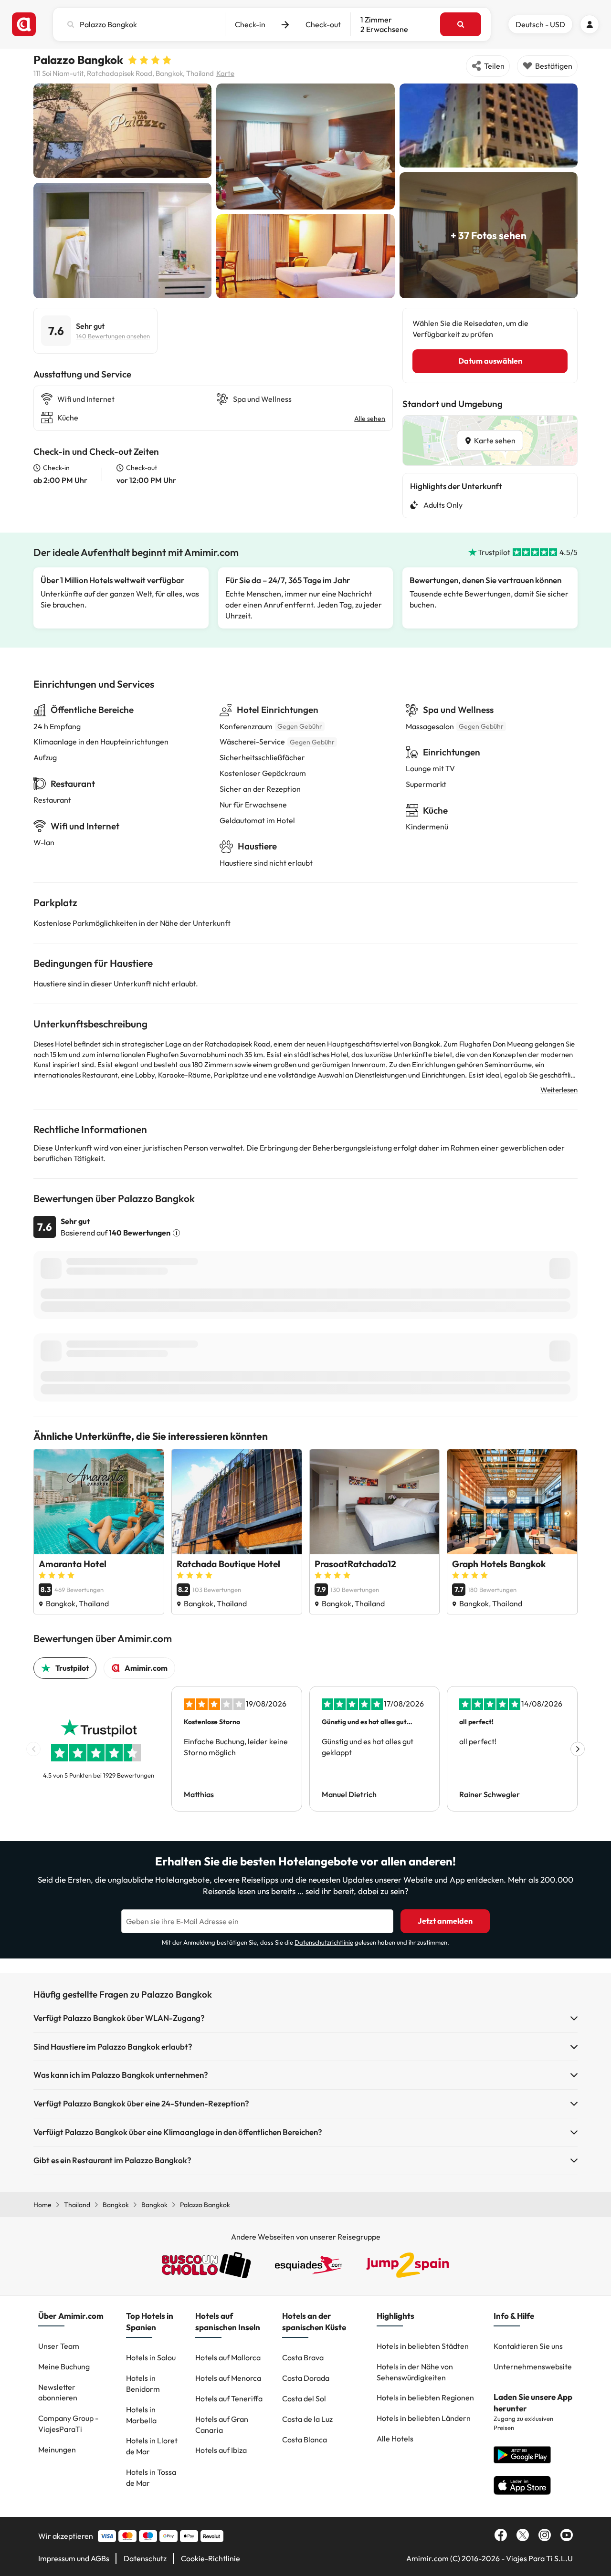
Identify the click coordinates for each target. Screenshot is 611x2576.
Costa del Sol (304, 2398)
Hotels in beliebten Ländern (424, 2418)
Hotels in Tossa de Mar (151, 2477)
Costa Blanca (305, 2440)
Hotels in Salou (151, 2357)
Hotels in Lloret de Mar (152, 2446)
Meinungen (57, 2450)
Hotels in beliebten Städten (423, 2346)
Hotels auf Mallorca (228, 2357)
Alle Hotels (395, 2439)
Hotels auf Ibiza (221, 2450)
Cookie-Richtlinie (211, 2558)
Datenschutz (145, 2558)
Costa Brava (303, 2357)
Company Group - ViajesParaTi (68, 2424)
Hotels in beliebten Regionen (425, 2398)
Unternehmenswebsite (533, 2367)
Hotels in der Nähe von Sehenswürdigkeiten (415, 2372)
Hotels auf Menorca (228, 2378)
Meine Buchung (64, 2367)
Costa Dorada (306, 2378)
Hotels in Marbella (141, 2415)
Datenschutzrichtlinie (324, 1942)
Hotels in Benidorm (143, 2383)
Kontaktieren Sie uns (528, 2346)
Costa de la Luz (307, 2419)
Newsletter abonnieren (58, 2393)
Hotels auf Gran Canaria (222, 2424)
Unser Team (59, 2346)
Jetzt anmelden (445, 1921)
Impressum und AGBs (74, 2558)
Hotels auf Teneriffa (229, 2398)
